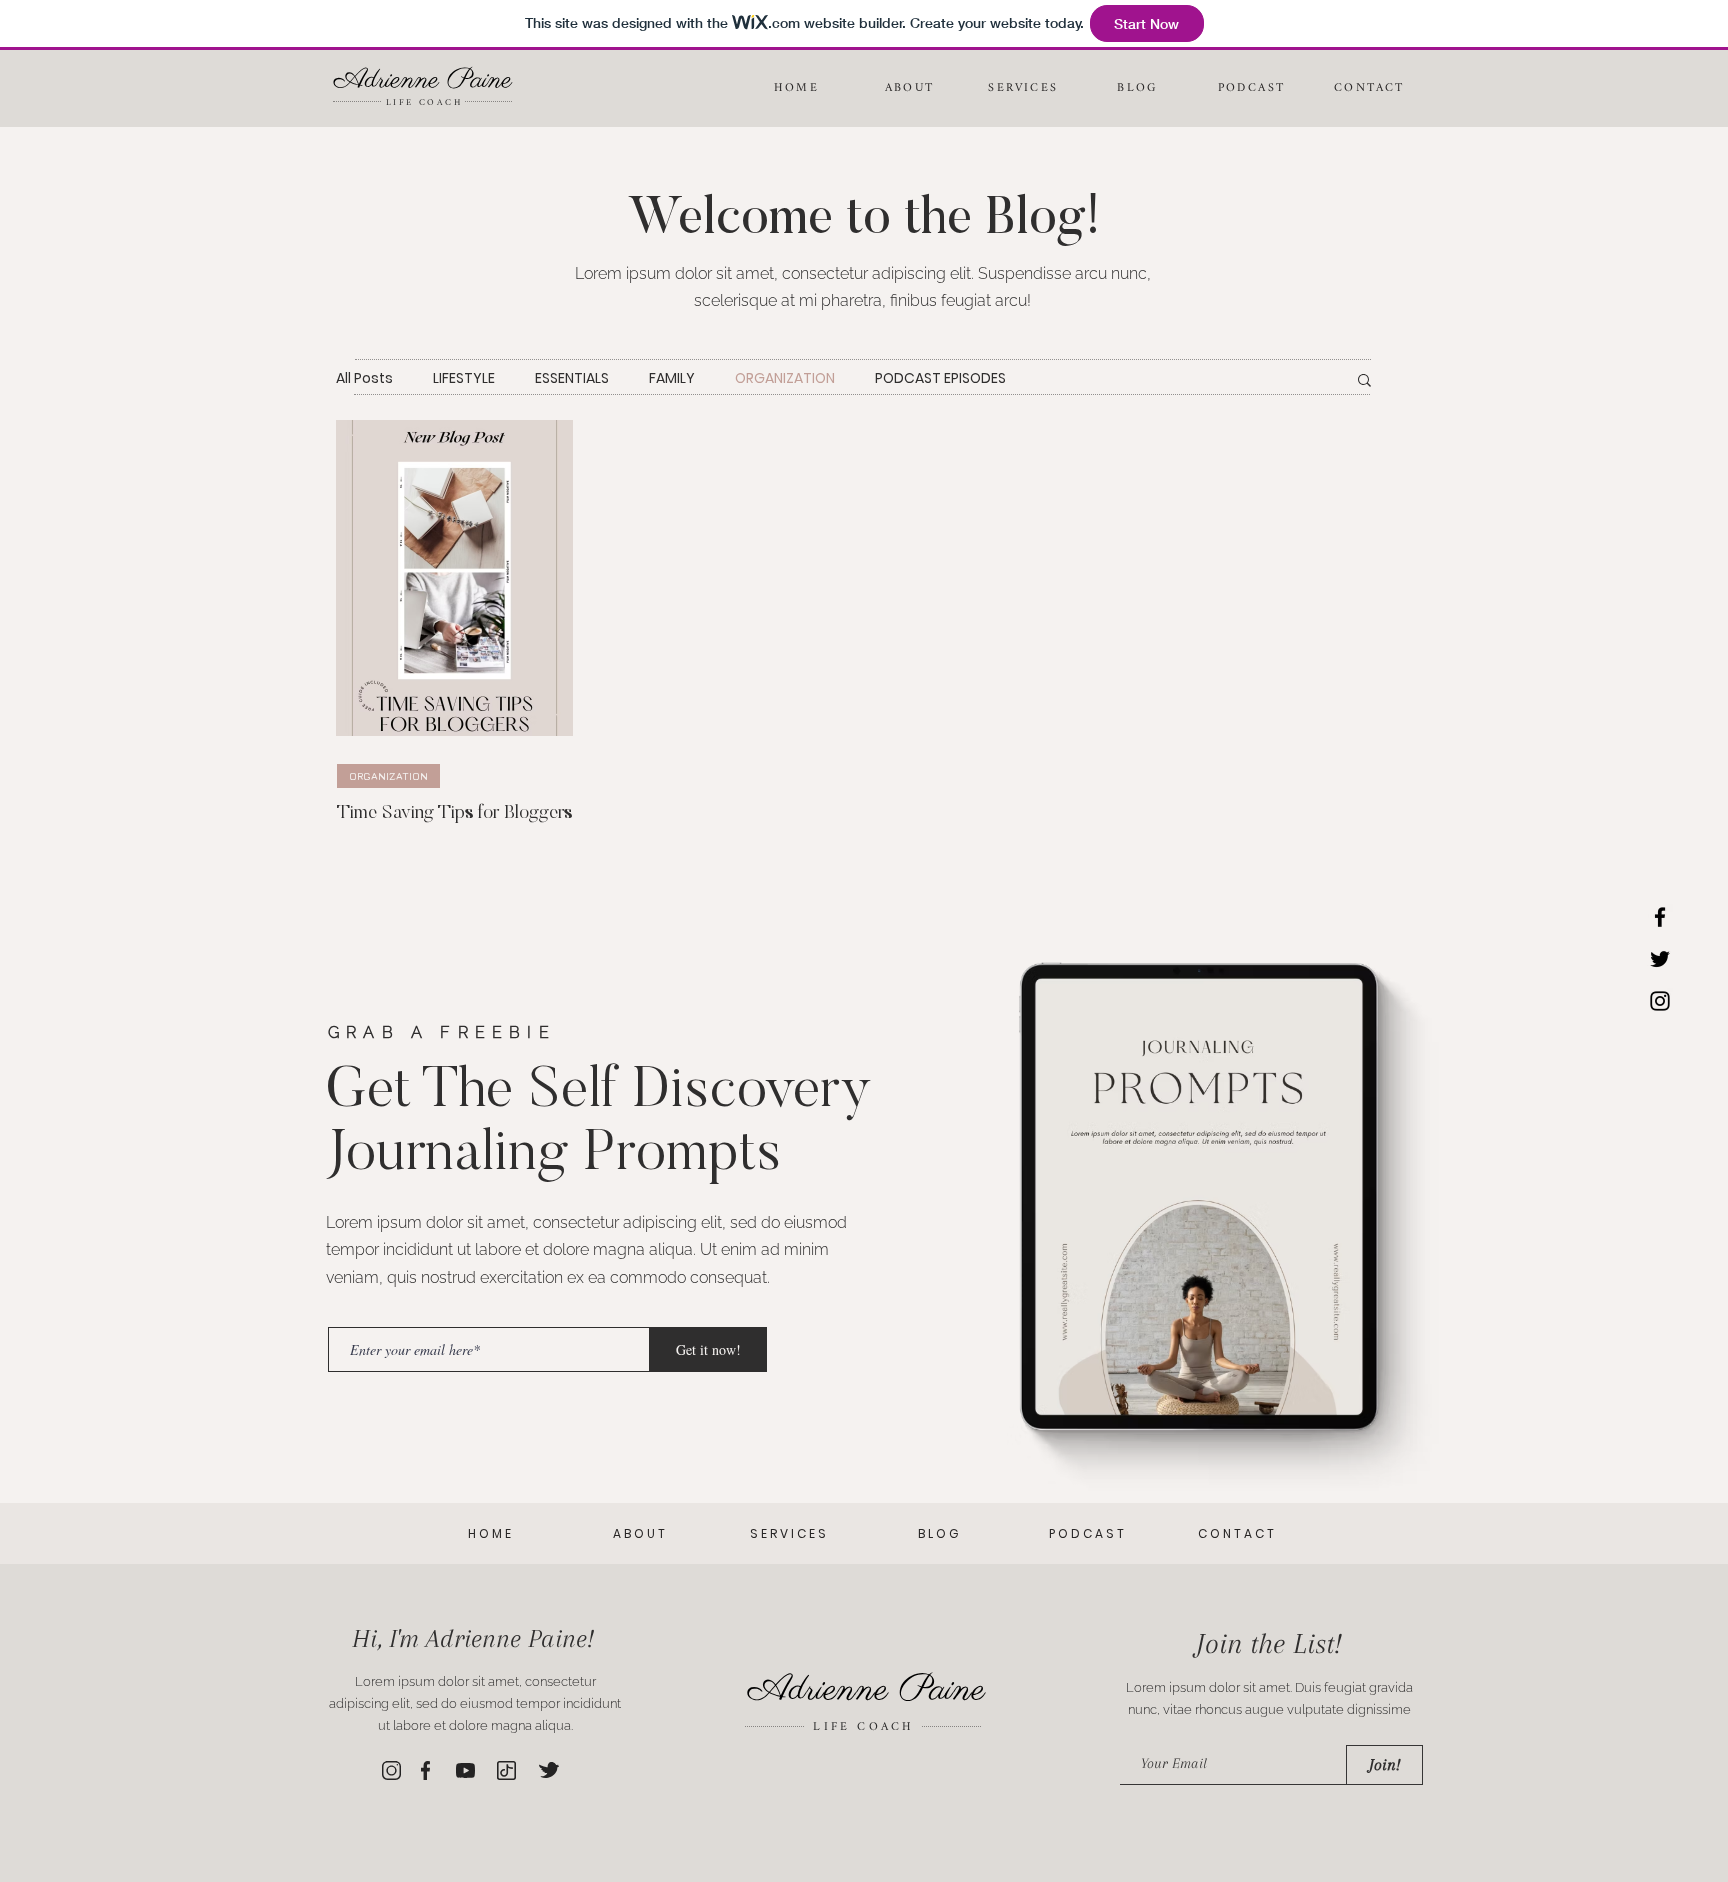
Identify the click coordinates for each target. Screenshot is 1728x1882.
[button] (1364, 381)
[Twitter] (1660, 959)
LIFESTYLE (464, 378)
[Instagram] (1660, 1001)
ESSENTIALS (572, 378)
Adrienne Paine (423, 80)
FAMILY (672, 378)
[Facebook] (1660, 917)
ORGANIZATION (785, 378)
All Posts (364, 378)
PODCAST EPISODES (940, 378)
